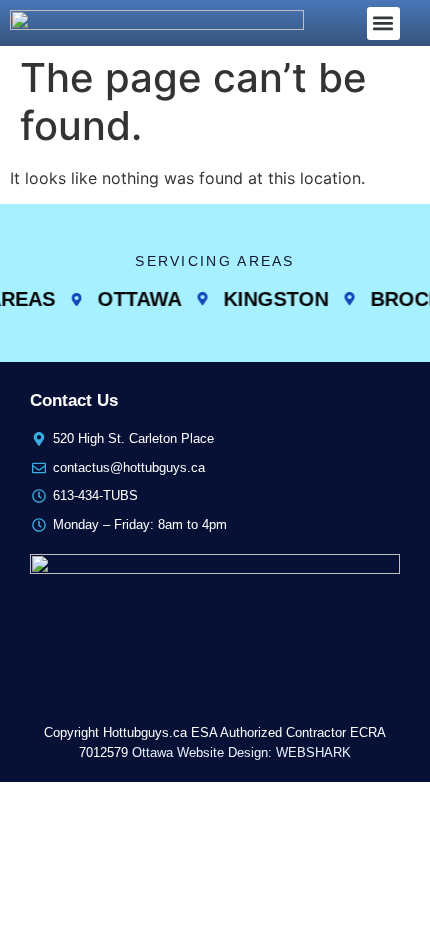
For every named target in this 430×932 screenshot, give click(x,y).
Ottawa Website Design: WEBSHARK (241, 752)
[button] (383, 23)
